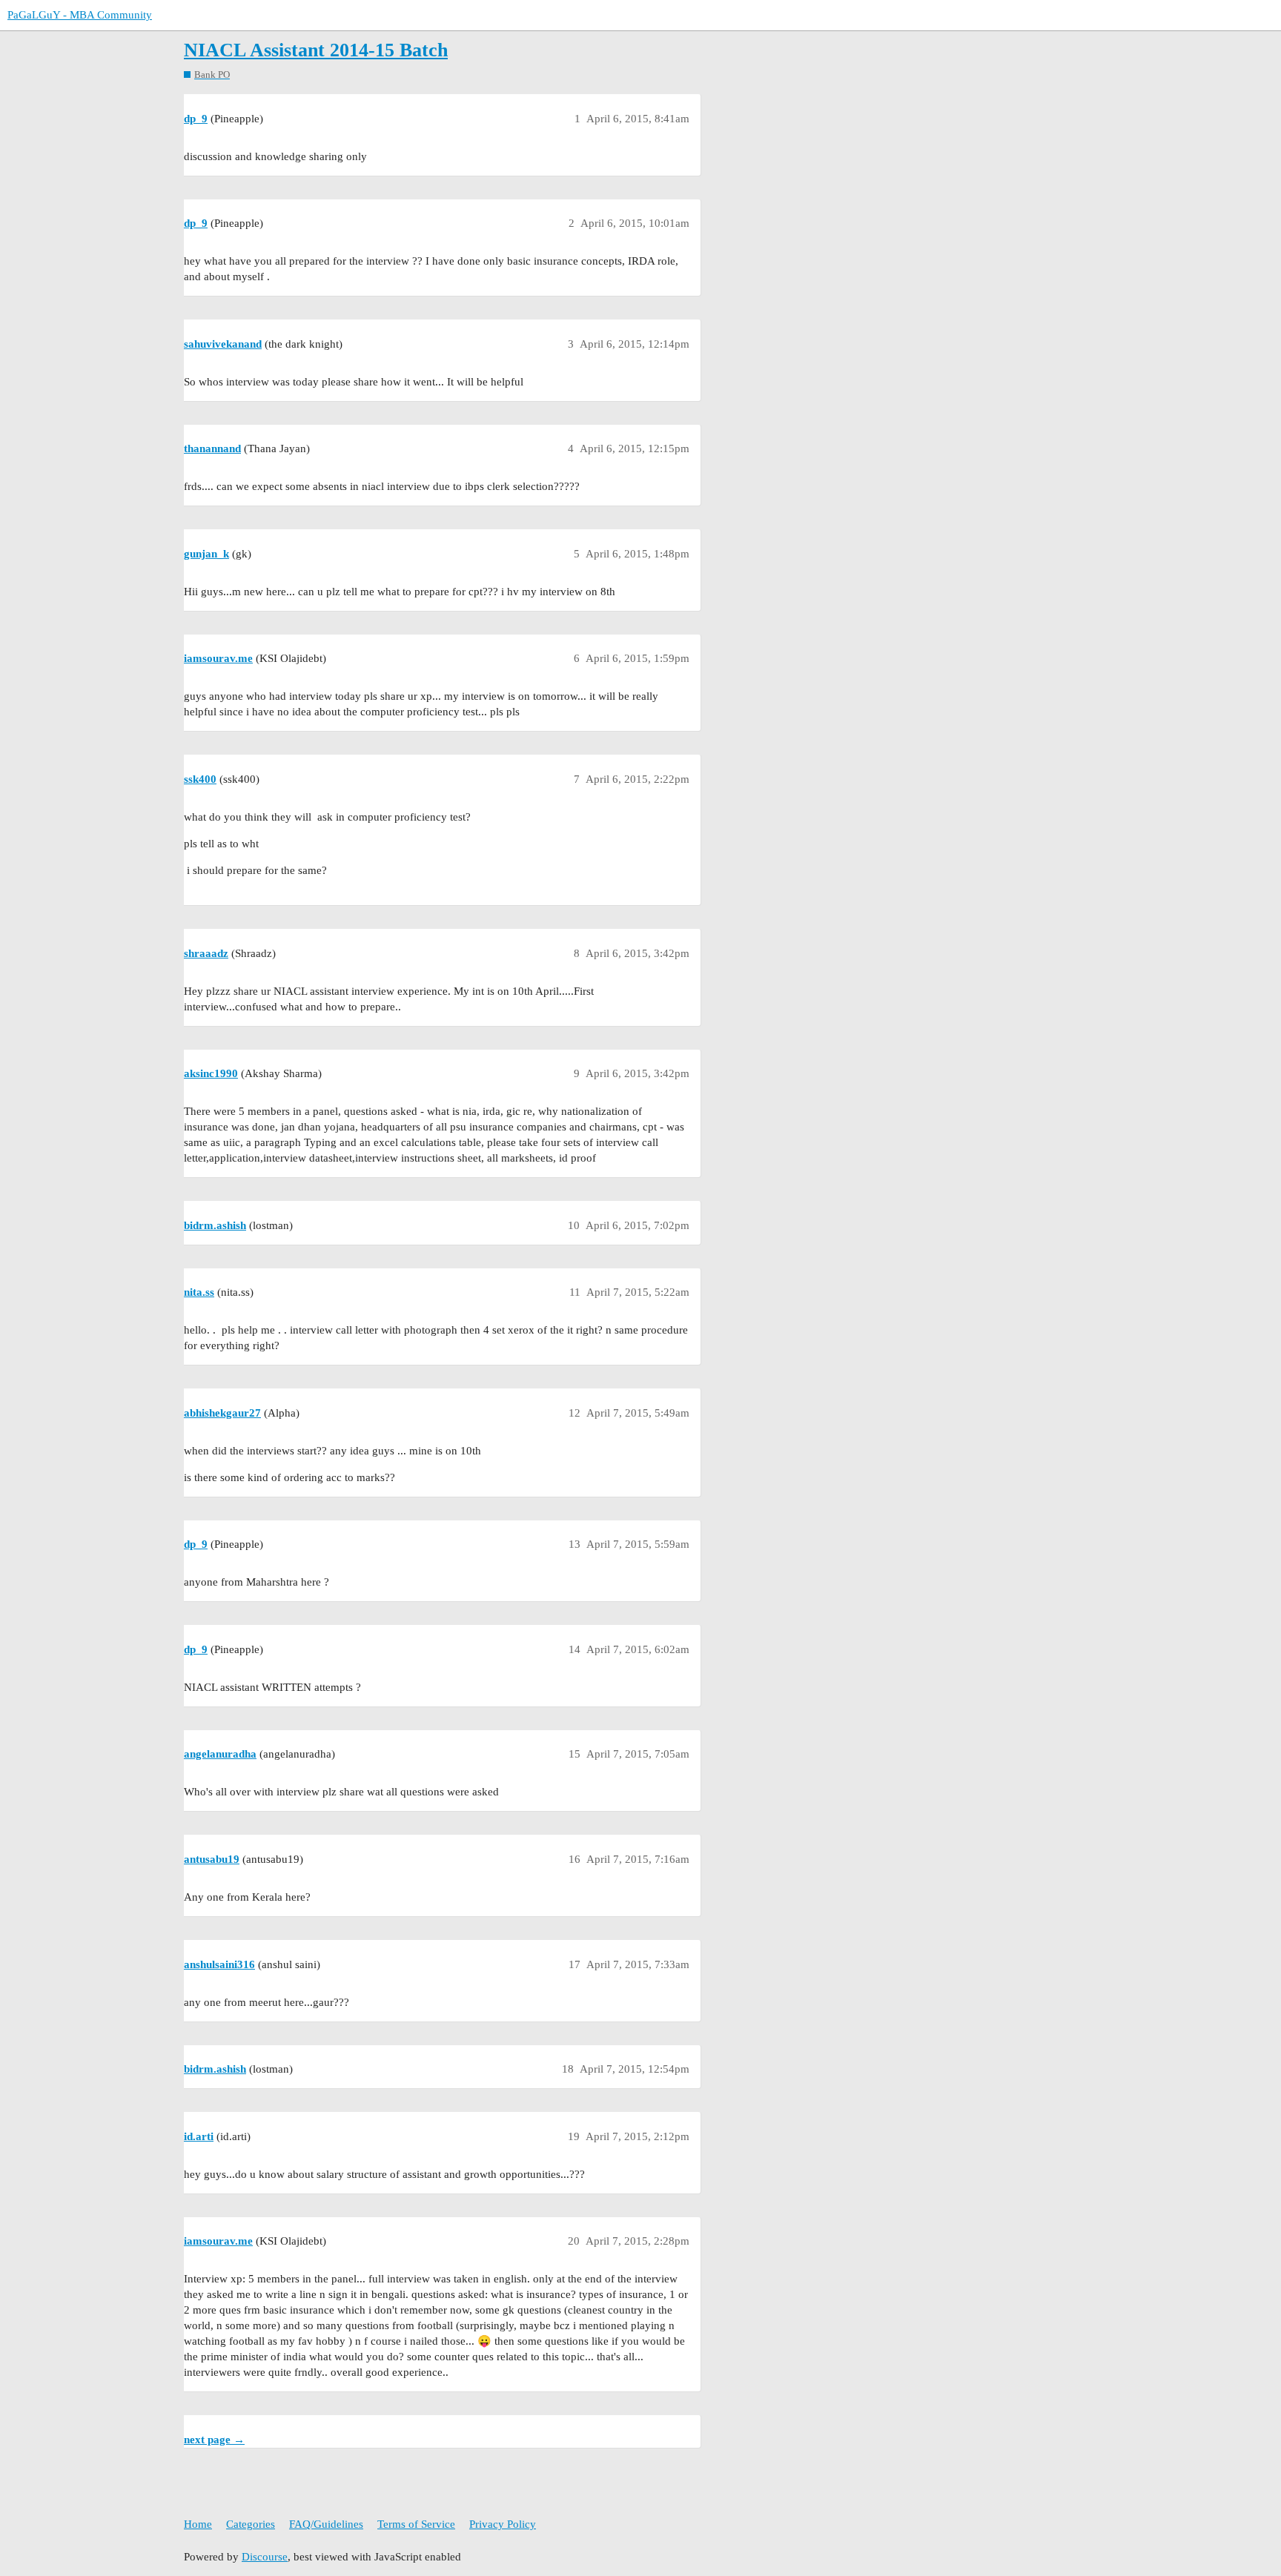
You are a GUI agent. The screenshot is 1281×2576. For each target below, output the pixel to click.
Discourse (265, 2557)
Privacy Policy (503, 2524)
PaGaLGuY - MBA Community (80, 15)
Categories (251, 2524)
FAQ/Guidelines (326, 2524)
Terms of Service (416, 2524)
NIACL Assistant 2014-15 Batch (316, 50)
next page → (214, 2440)
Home (198, 2524)
